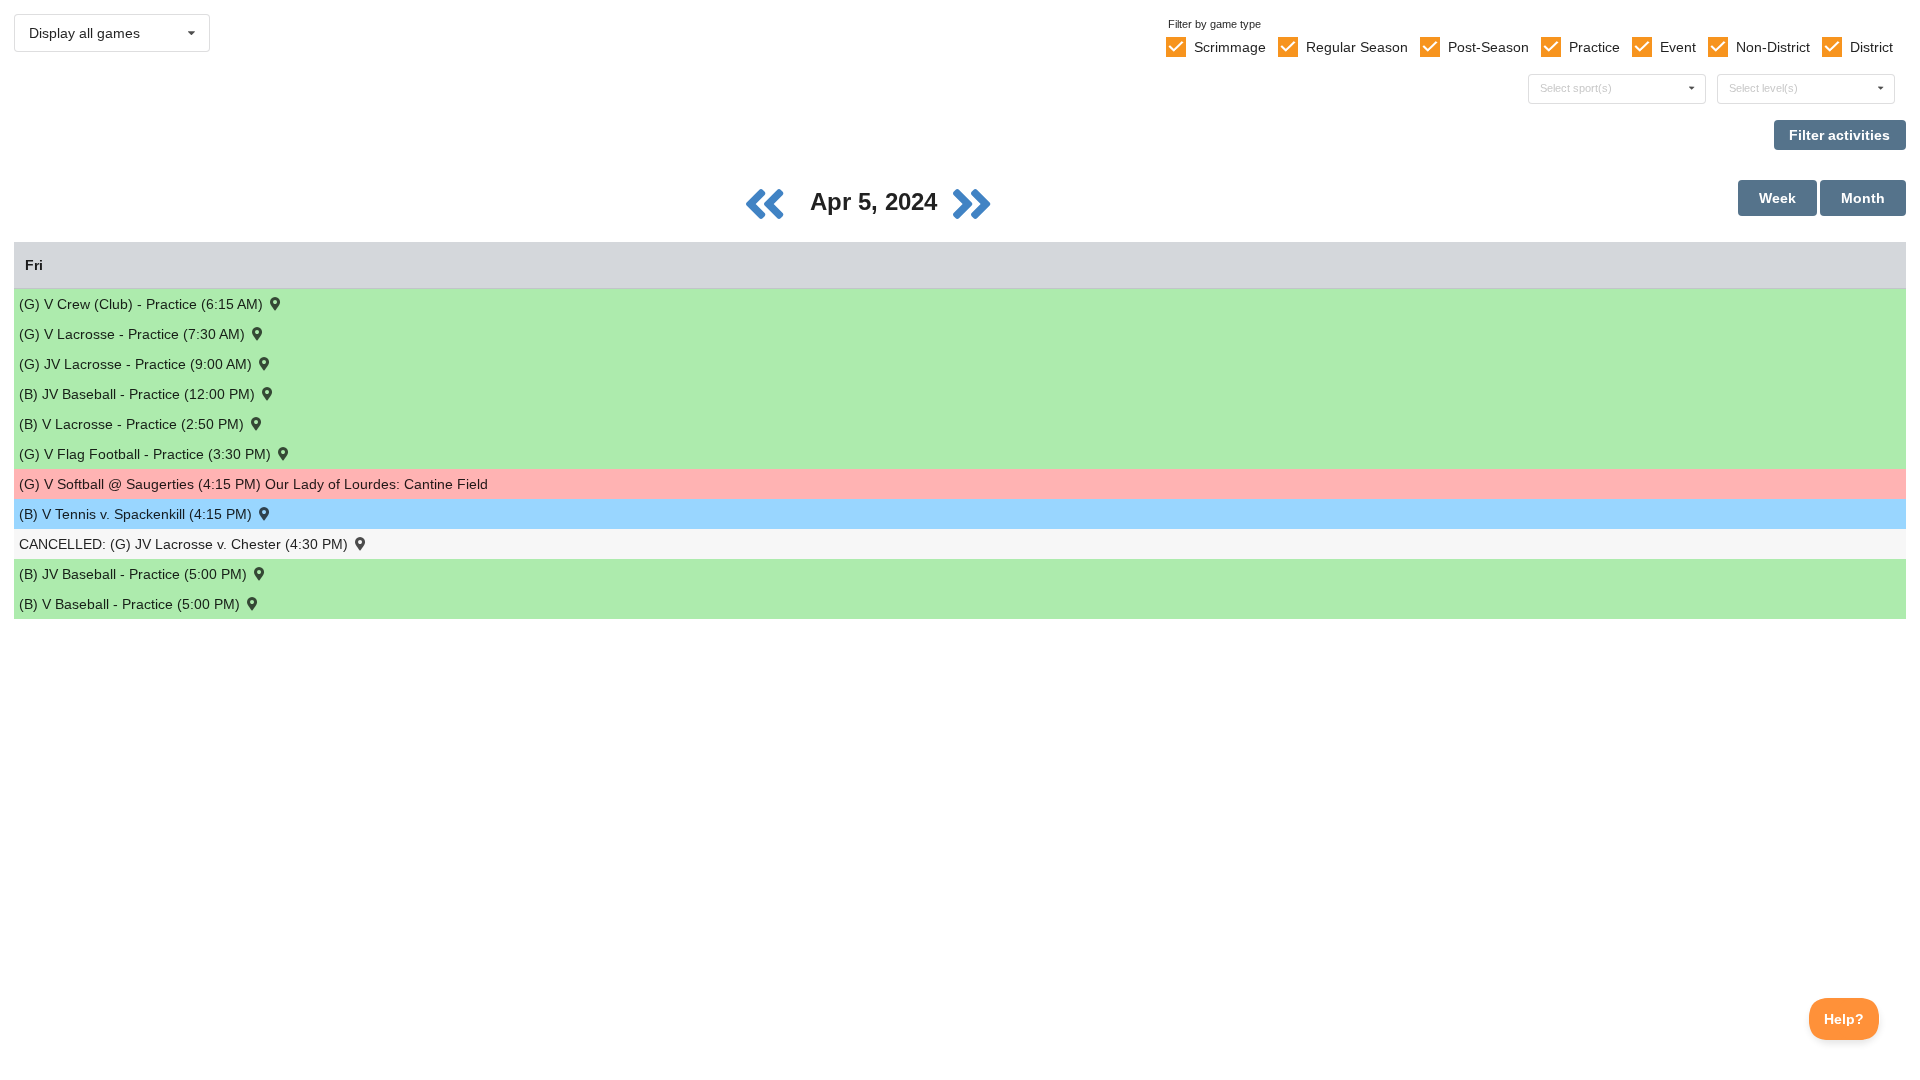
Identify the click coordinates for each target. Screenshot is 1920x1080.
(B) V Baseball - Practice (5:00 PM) (131, 604)
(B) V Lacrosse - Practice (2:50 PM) (133, 424)
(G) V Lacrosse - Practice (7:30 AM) (134, 334)
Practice (1594, 47)
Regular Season (1357, 47)
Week (1777, 198)
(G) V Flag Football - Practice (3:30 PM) (147, 454)
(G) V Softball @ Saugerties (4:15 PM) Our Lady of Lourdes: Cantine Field (253, 484)
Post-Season (1488, 47)
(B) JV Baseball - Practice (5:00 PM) (135, 574)
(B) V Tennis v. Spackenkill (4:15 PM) (137, 514)
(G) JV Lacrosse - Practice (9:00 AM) (137, 364)
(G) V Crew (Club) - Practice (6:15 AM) (143, 304)
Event (1678, 47)
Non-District (1773, 47)
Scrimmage (1230, 47)
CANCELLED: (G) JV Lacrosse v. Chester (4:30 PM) (185, 544)
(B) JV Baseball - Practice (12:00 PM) (139, 394)
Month (1863, 198)
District (1871, 47)
